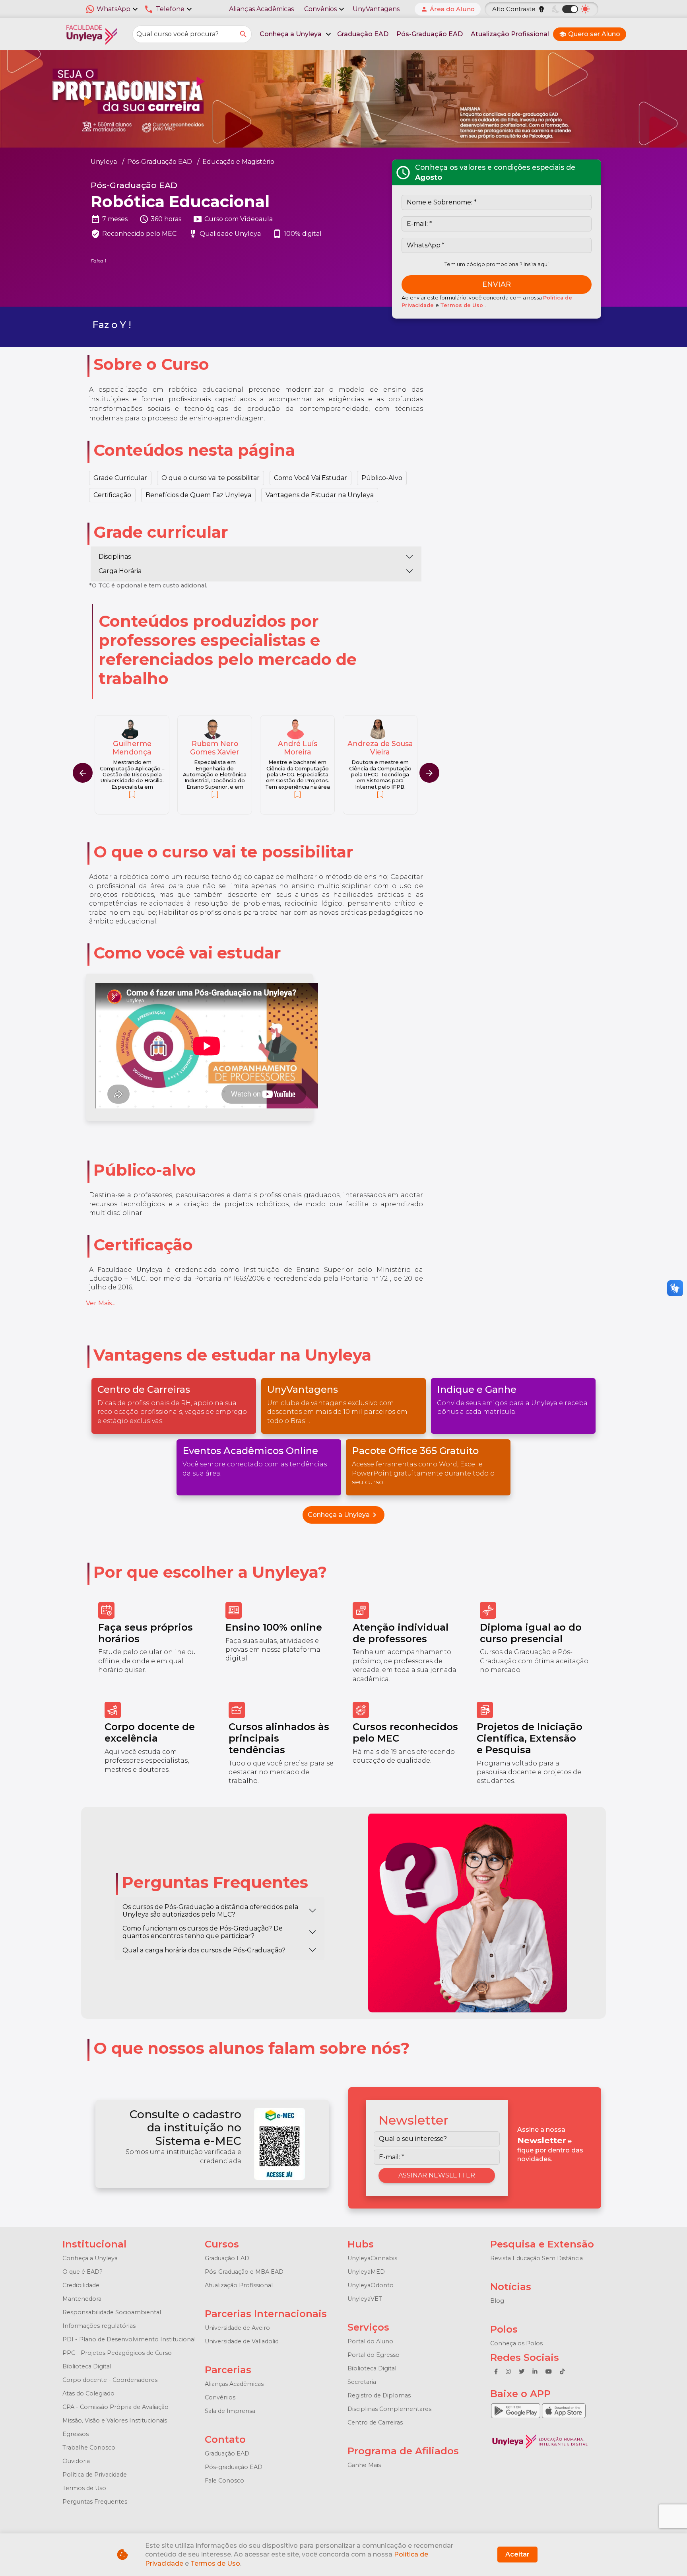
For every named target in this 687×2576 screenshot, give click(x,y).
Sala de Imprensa (230, 2411)
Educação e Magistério (238, 162)
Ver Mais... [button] (101, 1303)
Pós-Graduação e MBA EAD (244, 2272)
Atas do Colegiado (88, 2393)
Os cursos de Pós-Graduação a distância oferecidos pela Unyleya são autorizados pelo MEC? (210, 1911)
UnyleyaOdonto (371, 2285)
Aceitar (517, 2554)
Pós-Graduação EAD (430, 34)
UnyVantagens (376, 9)
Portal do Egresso (374, 2355)
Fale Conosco (224, 2481)
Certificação (112, 495)
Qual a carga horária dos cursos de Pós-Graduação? (204, 1950)
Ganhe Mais (364, 2465)
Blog (497, 2301)
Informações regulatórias (99, 2326)
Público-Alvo (382, 478)
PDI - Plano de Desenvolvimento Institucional (129, 2339)
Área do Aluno (448, 9)
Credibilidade (81, 2285)
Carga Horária (120, 571)
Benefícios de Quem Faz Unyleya (198, 495)
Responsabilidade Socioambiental (112, 2312)
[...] (132, 794)
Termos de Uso (462, 305)
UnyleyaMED (366, 2272)
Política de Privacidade (95, 2475)
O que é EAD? (82, 2272)
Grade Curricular (120, 478)
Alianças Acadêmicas (261, 9)
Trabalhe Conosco (89, 2448)
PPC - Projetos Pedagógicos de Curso (117, 2353)
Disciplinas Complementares (389, 2409)
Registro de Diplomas (379, 2395)
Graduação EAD (363, 34)
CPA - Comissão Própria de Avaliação (115, 2407)
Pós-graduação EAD (234, 2467)
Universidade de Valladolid (242, 2341)
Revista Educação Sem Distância (537, 2258)
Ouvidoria (76, 2461)
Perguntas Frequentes (95, 2502)
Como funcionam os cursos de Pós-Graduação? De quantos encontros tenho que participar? (203, 1932)
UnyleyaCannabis (372, 2258)
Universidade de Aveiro (237, 2328)
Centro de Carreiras (375, 2422)
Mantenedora (82, 2299)
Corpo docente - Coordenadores (110, 2380)
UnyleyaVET (365, 2299)
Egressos (76, 2434)
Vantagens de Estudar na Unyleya (320, 495)
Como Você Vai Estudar (311, 478)
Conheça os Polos (516, 2343)
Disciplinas (115, 557)
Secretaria (362, 2382)
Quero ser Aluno (590, 34)
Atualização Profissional (510, 34)
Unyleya (104, 162)
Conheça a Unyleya (343, 1515)
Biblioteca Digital (87, 2366)
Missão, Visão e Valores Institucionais (115, 2420)
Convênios (220, 2397)
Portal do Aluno (370, 2341)
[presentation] (429, 773)
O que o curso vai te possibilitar (211, 478)
